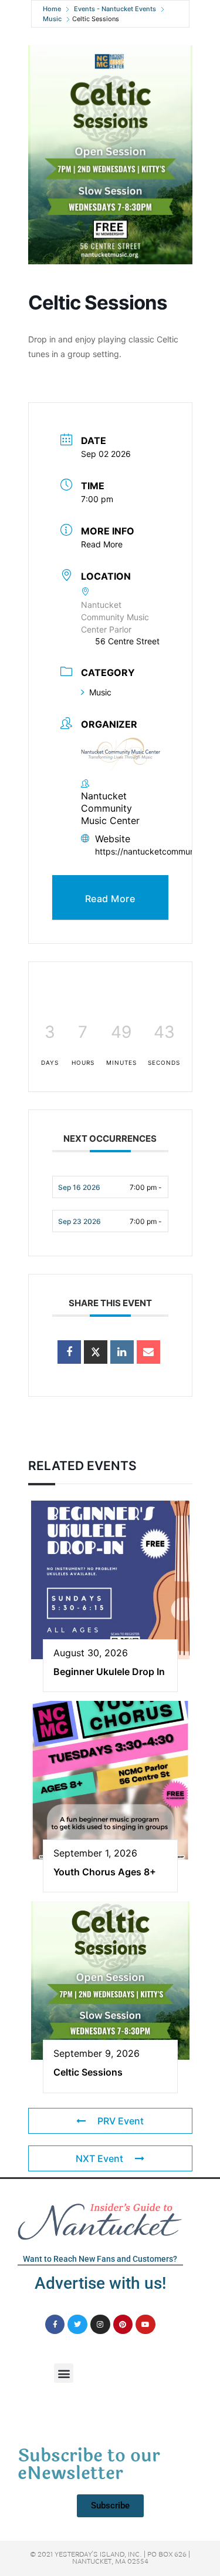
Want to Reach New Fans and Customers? (100, 2259)
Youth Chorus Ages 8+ (105, 1872)
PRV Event (121, 2121)
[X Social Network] (96, 1352)
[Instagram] (100, 2325)
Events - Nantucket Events (115, 9)
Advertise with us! (100, 2283)
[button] (64, 2373)
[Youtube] (145, 2325)
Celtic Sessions (88, 2072)
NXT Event (99, 2158)
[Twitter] (77, 2325)
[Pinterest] (123, 2325)
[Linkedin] (122, 1352)
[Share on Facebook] (69, 1352)
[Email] (148, 1352)
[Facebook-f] (55, 2325)
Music (52, 19)
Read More (102, 544)
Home (52, 9)
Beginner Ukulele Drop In (109, 1672)
